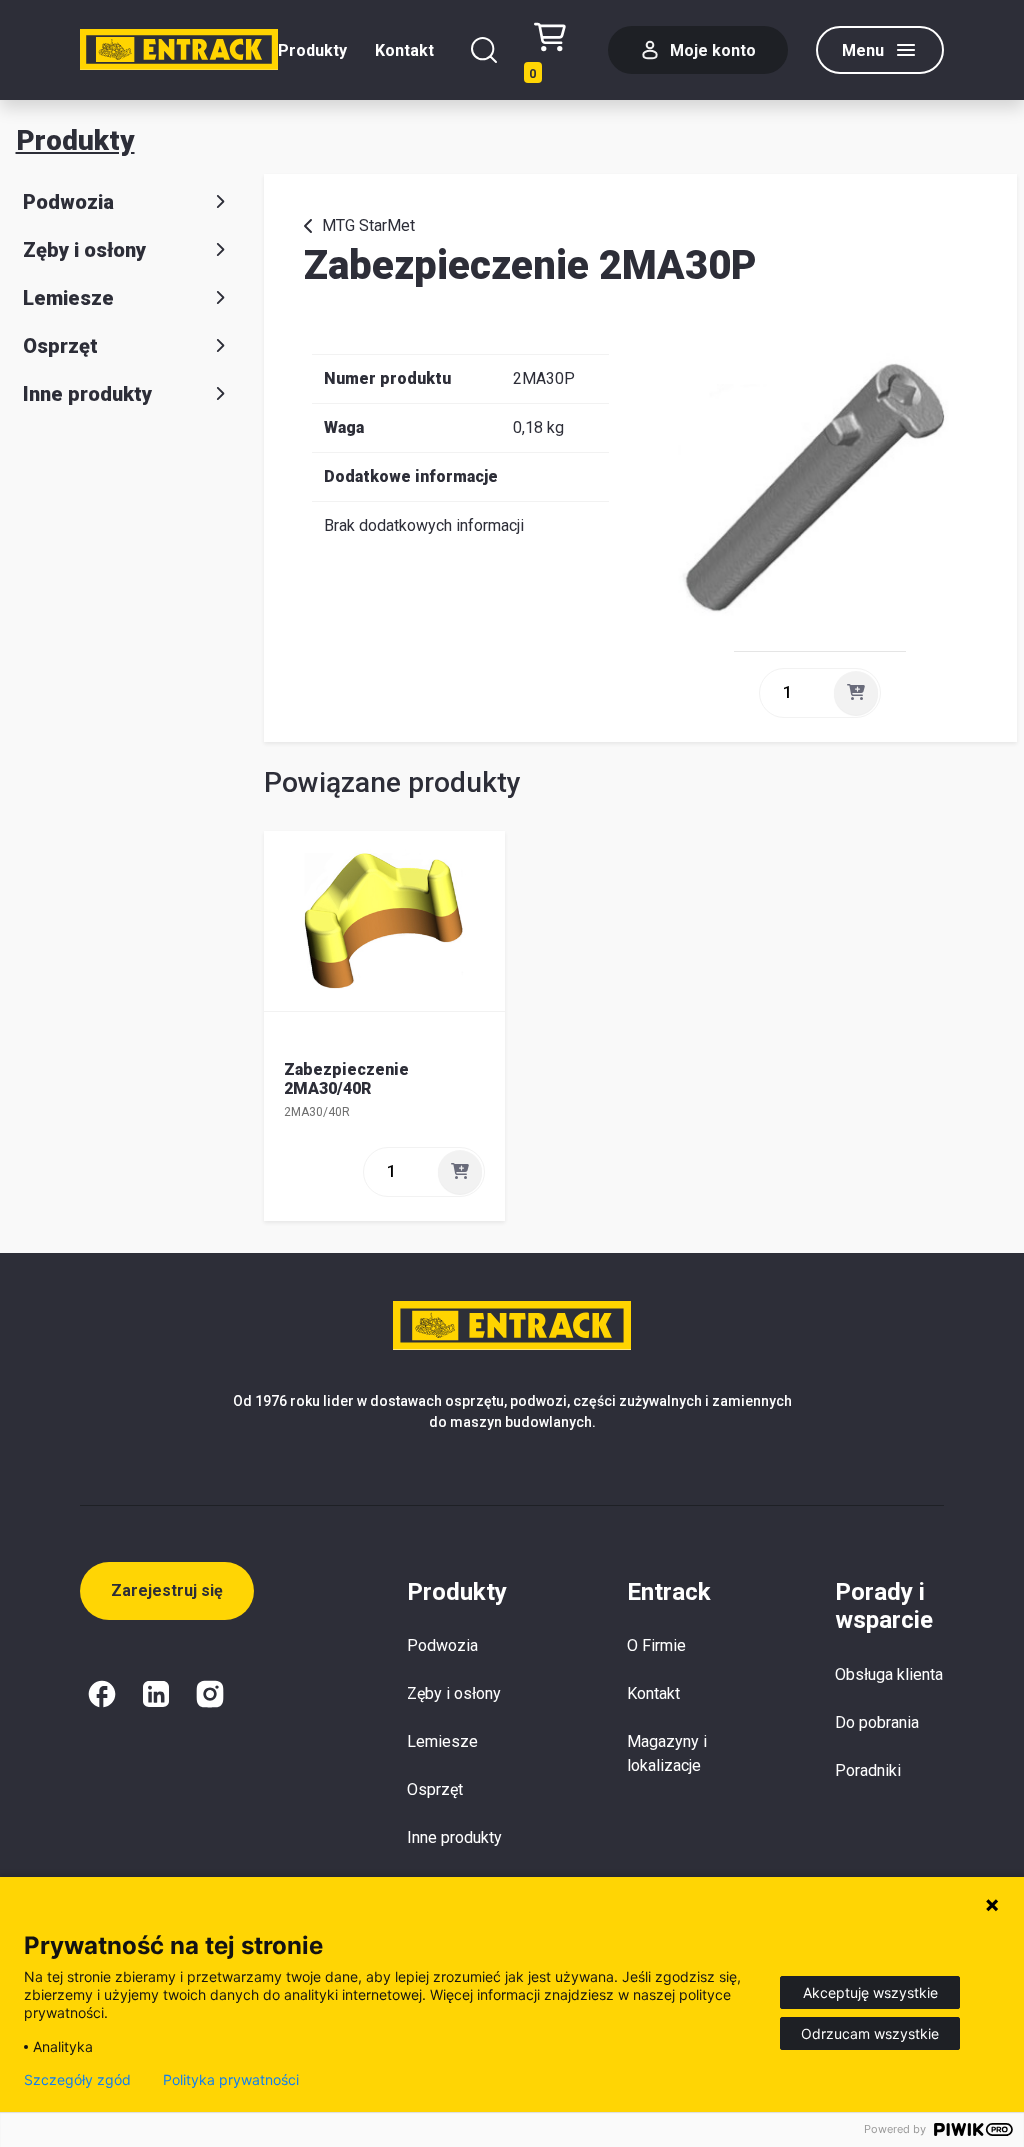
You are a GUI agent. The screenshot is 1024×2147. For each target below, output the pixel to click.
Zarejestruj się (167, 1590)
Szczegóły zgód (77, 2080)
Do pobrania (877, 1722)
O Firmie (656, 1645)
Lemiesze (68, 298)
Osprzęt (60, 346)
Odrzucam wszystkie (870, 2033)
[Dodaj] (856, 693)
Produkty (312, 50)
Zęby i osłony (84, 250)
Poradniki (868, 1770)
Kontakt (404, 50)
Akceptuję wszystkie (870, 1992)
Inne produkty (87, 394)
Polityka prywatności (231, 2080)
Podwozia (68, 202)
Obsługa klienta (889, 1674)
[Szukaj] (484, 50)
